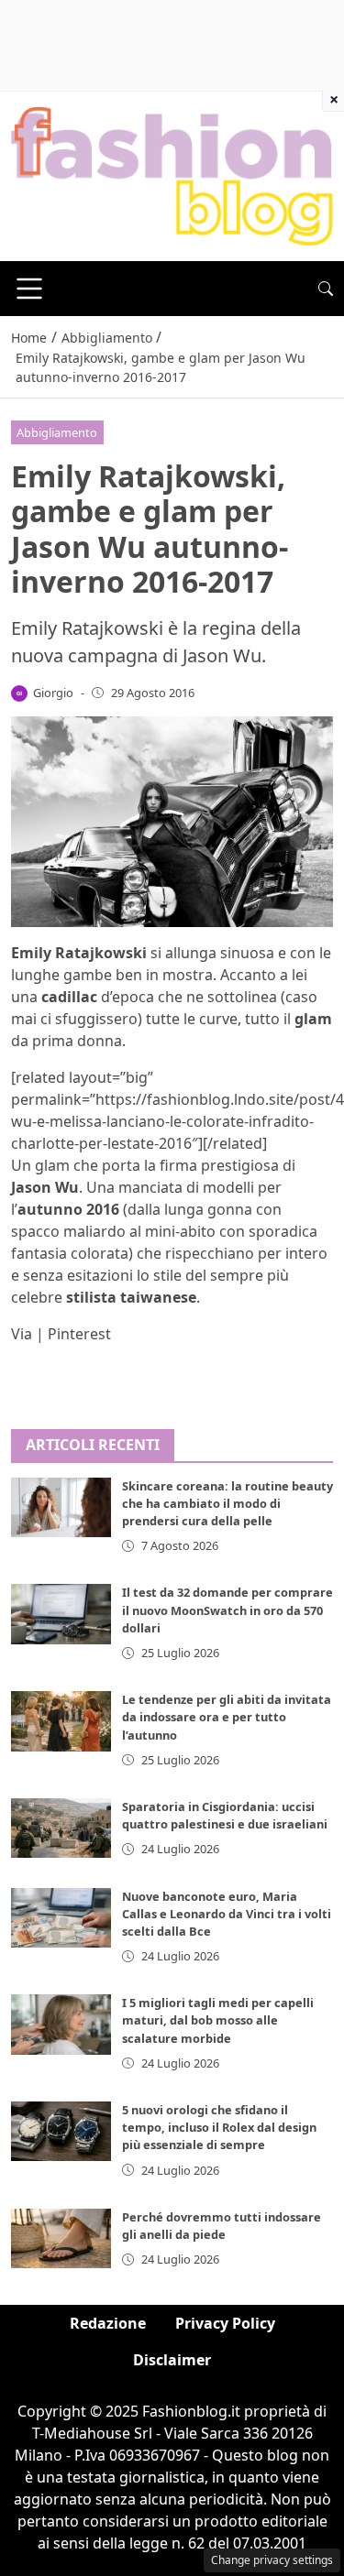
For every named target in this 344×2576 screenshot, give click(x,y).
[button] (326, 289)
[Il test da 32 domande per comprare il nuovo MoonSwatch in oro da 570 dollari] (61, 1614)
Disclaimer (172, 2360)
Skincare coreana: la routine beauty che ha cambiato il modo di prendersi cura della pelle (227, 1503)
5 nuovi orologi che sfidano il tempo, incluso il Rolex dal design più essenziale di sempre (219, 2127)
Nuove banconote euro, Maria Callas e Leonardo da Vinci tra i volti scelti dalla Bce (227, 1914)
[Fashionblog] (172, 175)
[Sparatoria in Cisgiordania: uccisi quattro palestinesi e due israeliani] (61, 1828)
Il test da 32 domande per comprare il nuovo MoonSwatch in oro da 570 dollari (227, 1610)
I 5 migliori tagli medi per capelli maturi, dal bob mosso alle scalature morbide (218, 2020)
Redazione (108, 2323)
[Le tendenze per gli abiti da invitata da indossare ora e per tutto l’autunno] (61, 1721)
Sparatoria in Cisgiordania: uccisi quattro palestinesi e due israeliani (225, 1815)
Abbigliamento (57, 432)
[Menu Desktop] (29, 289)
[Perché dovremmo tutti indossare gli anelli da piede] (61, 2238)
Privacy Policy (225, 2323)
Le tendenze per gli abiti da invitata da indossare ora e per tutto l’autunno (227, 1717)
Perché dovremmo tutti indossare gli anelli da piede (222, 2226)
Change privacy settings (272, 2560)
